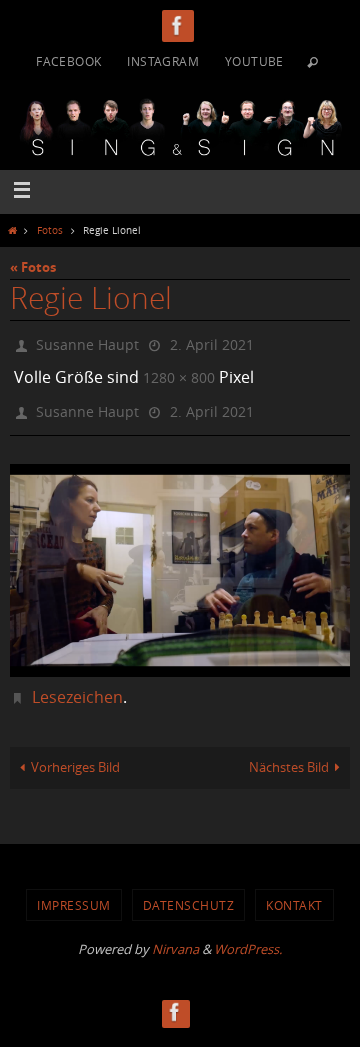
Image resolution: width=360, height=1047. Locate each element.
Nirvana (175, 936)
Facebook (68, 61)
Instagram (163, 61)
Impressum (74, 891)
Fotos (50, 230)
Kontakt (294, 891)
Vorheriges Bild (75, 754)
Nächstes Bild (289, 754)
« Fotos (33, 267)
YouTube (254, 61)
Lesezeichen (77, 683)
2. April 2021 (212, 342)
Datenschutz (189, 891)
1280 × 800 (179, 371)
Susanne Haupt (87, 342)
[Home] (12, 230)
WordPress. (248, 936)
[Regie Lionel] (180, 557)
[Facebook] (178, 25)
